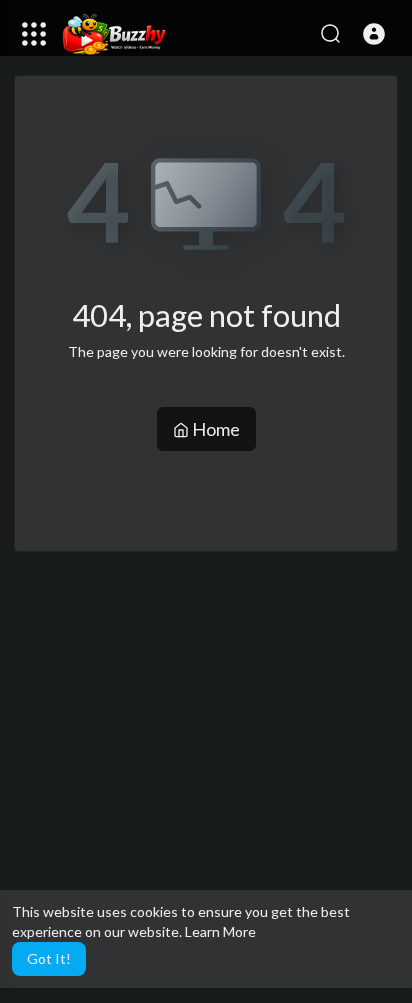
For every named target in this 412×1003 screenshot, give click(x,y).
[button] (374, 34)
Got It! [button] (49, 958)
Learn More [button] (220, 931)
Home (214, 429)
